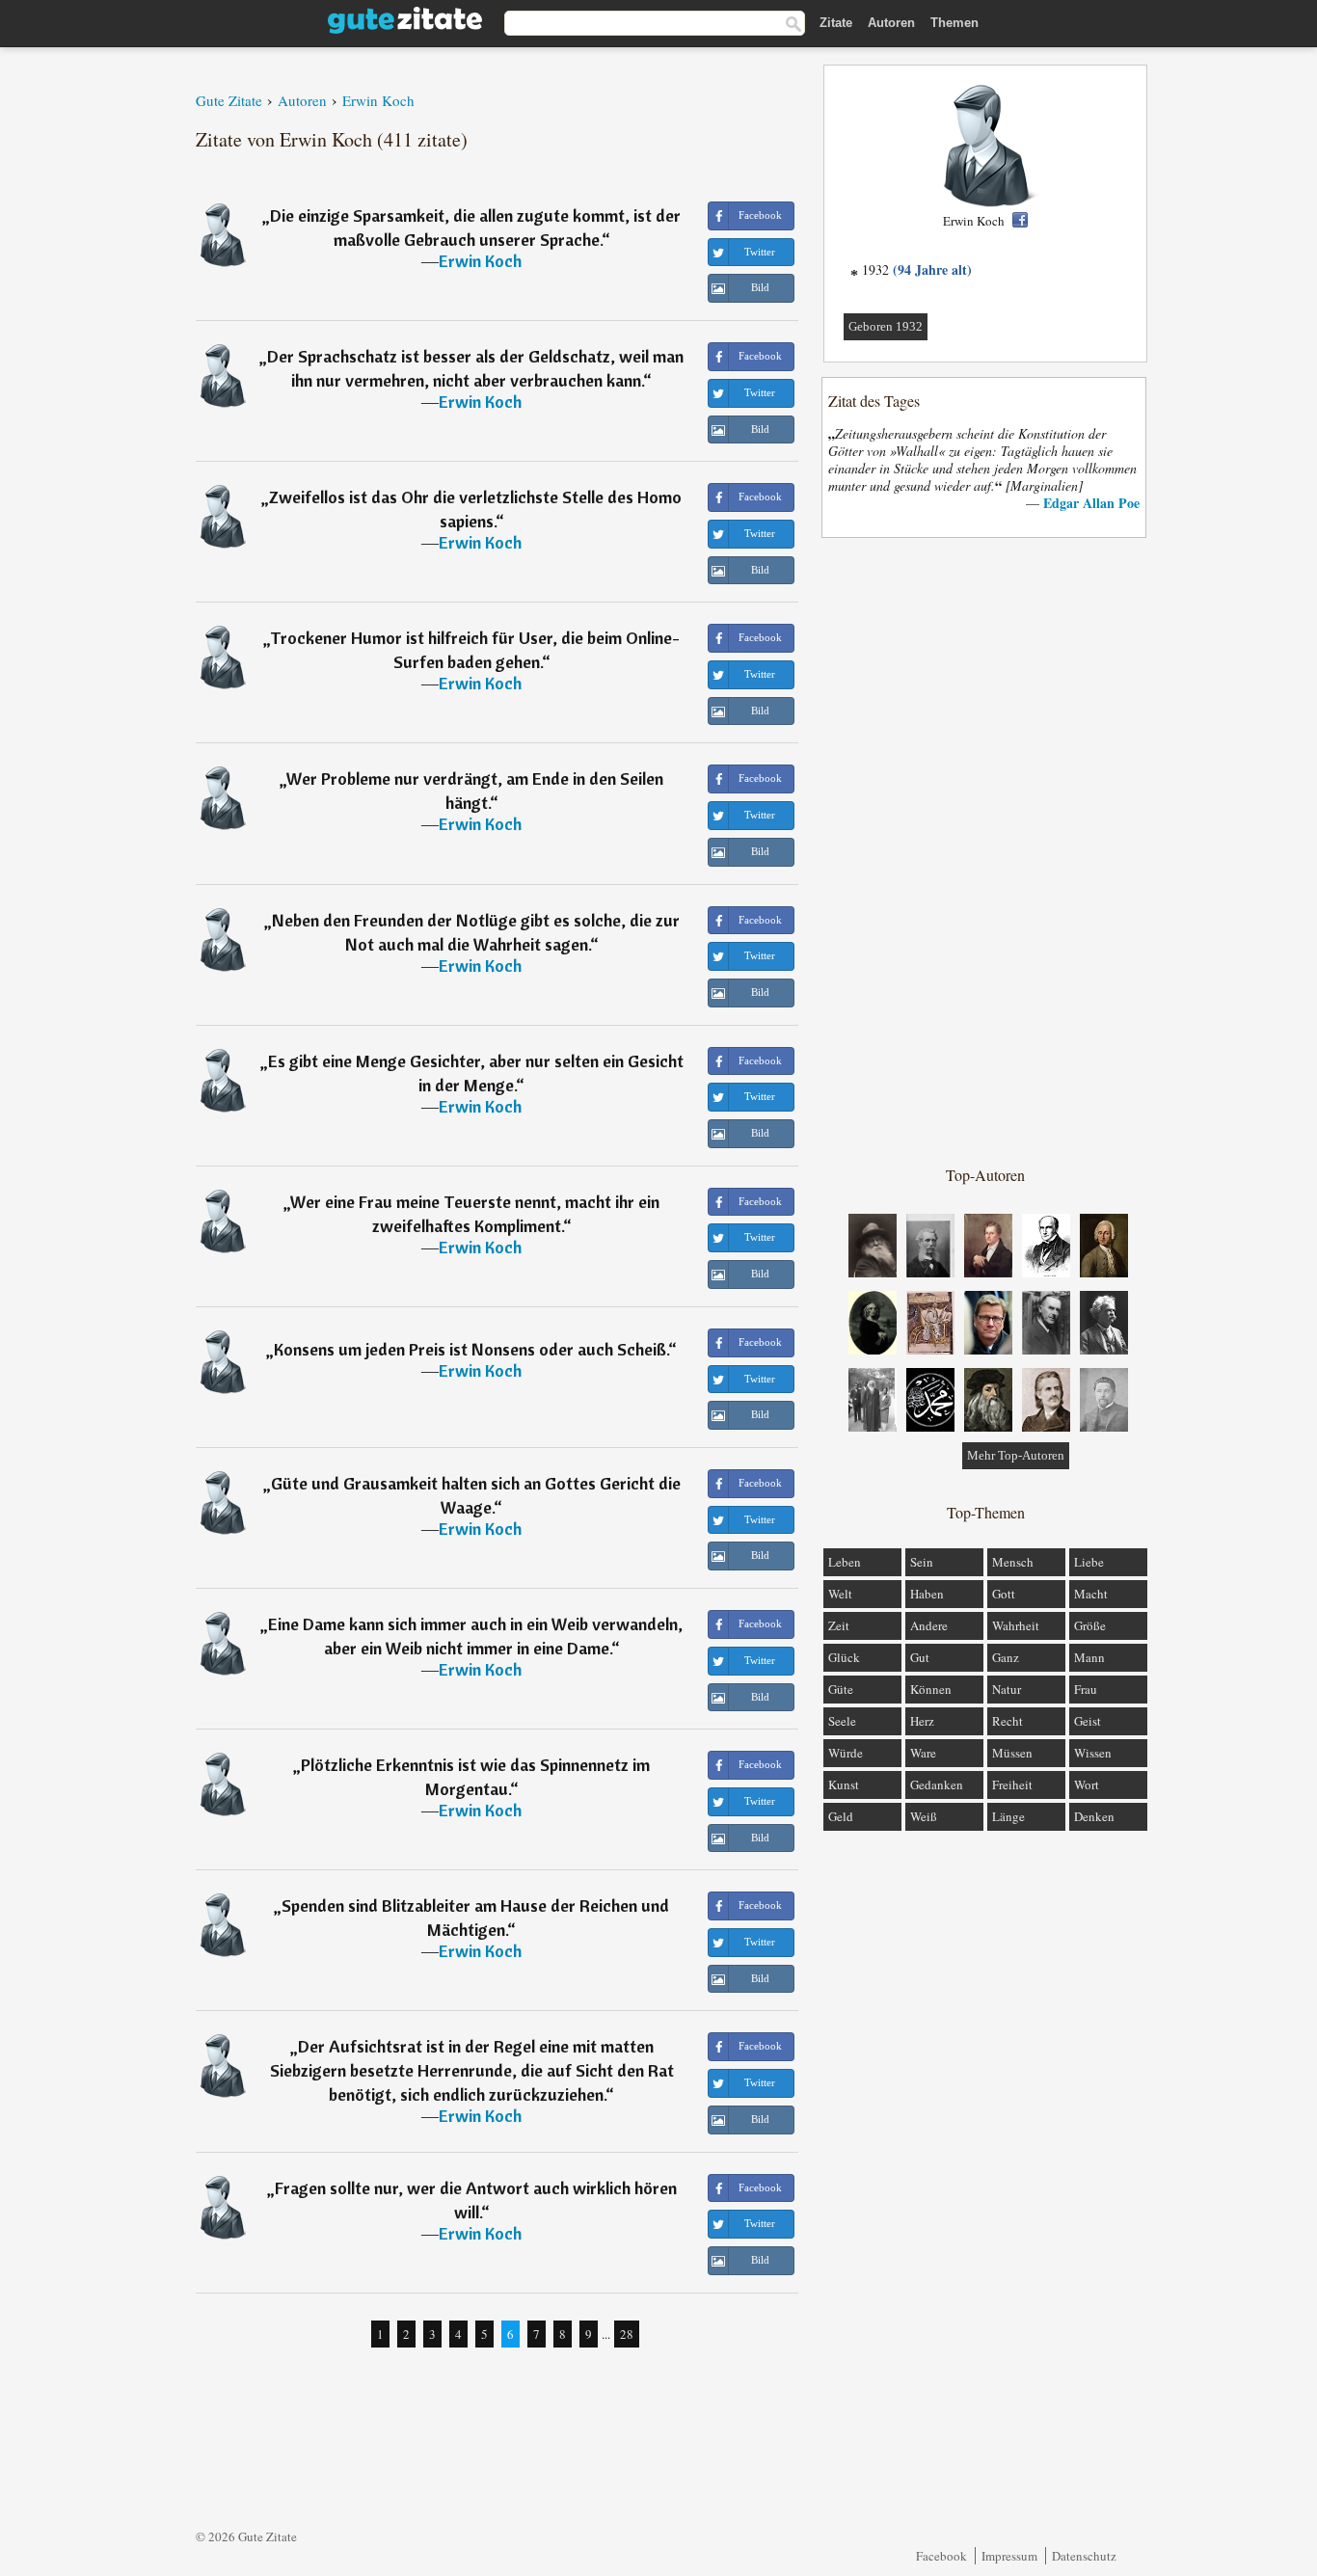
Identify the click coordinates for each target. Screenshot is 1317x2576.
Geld (841, 1816)
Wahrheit (1016, 1625)
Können (931, 1689)
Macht (1091, 1594)
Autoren (891, 23)
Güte (841, 1689)
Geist (1088, 1721)
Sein (922, 1562)
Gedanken (937, 1784)
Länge (1008, 1816)
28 (627, 2334)
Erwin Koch (480, 261)
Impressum (1009, 2556)
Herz (922, 1721)
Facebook (941, 2556)
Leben (845, 1562)
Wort (1087, 1784)
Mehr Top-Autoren (1016, 1455)
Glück (844, 1657)
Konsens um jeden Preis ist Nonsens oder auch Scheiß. (471, 1349)
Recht (1008, 1721)
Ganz (1006, 1657)
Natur (1007, 1689)
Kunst (844, 1784)
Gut (920, 1657)
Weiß (924, 1816)
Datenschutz (1084, 2556)
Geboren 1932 (886, 326)
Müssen (1012, 1753)
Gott (1004, 1594)
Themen (954, 23)
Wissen (1093, 1753)
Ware (923, 1753)
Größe (1090, 1625)
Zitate (836, 23)
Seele (842, 1721)
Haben (927, 1594)
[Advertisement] (985, 850)
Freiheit (1012, 1784)
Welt (840, 1594)
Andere (929, 1625)
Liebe (1089, 1562)
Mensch (1013, 1562)
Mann (1089, 1657)
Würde (846, 1753)
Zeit (839, 1625)
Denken (1094, 1816)
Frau (1086, 1689)
